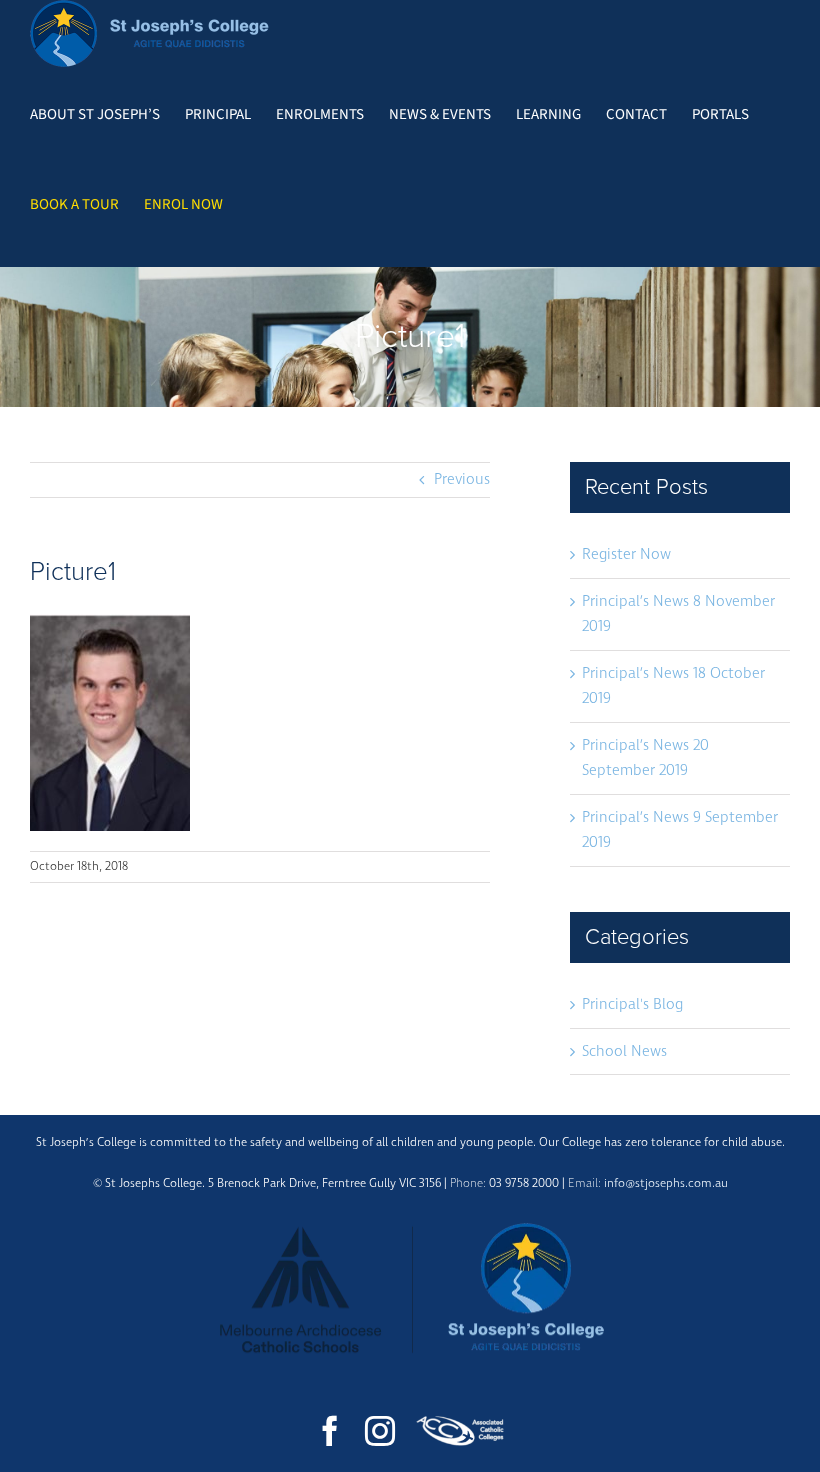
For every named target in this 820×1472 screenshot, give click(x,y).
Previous (462, 479)
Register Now (626, 554)
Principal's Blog (632, 1004)
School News (624, 1051)
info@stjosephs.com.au (666, 1183)
